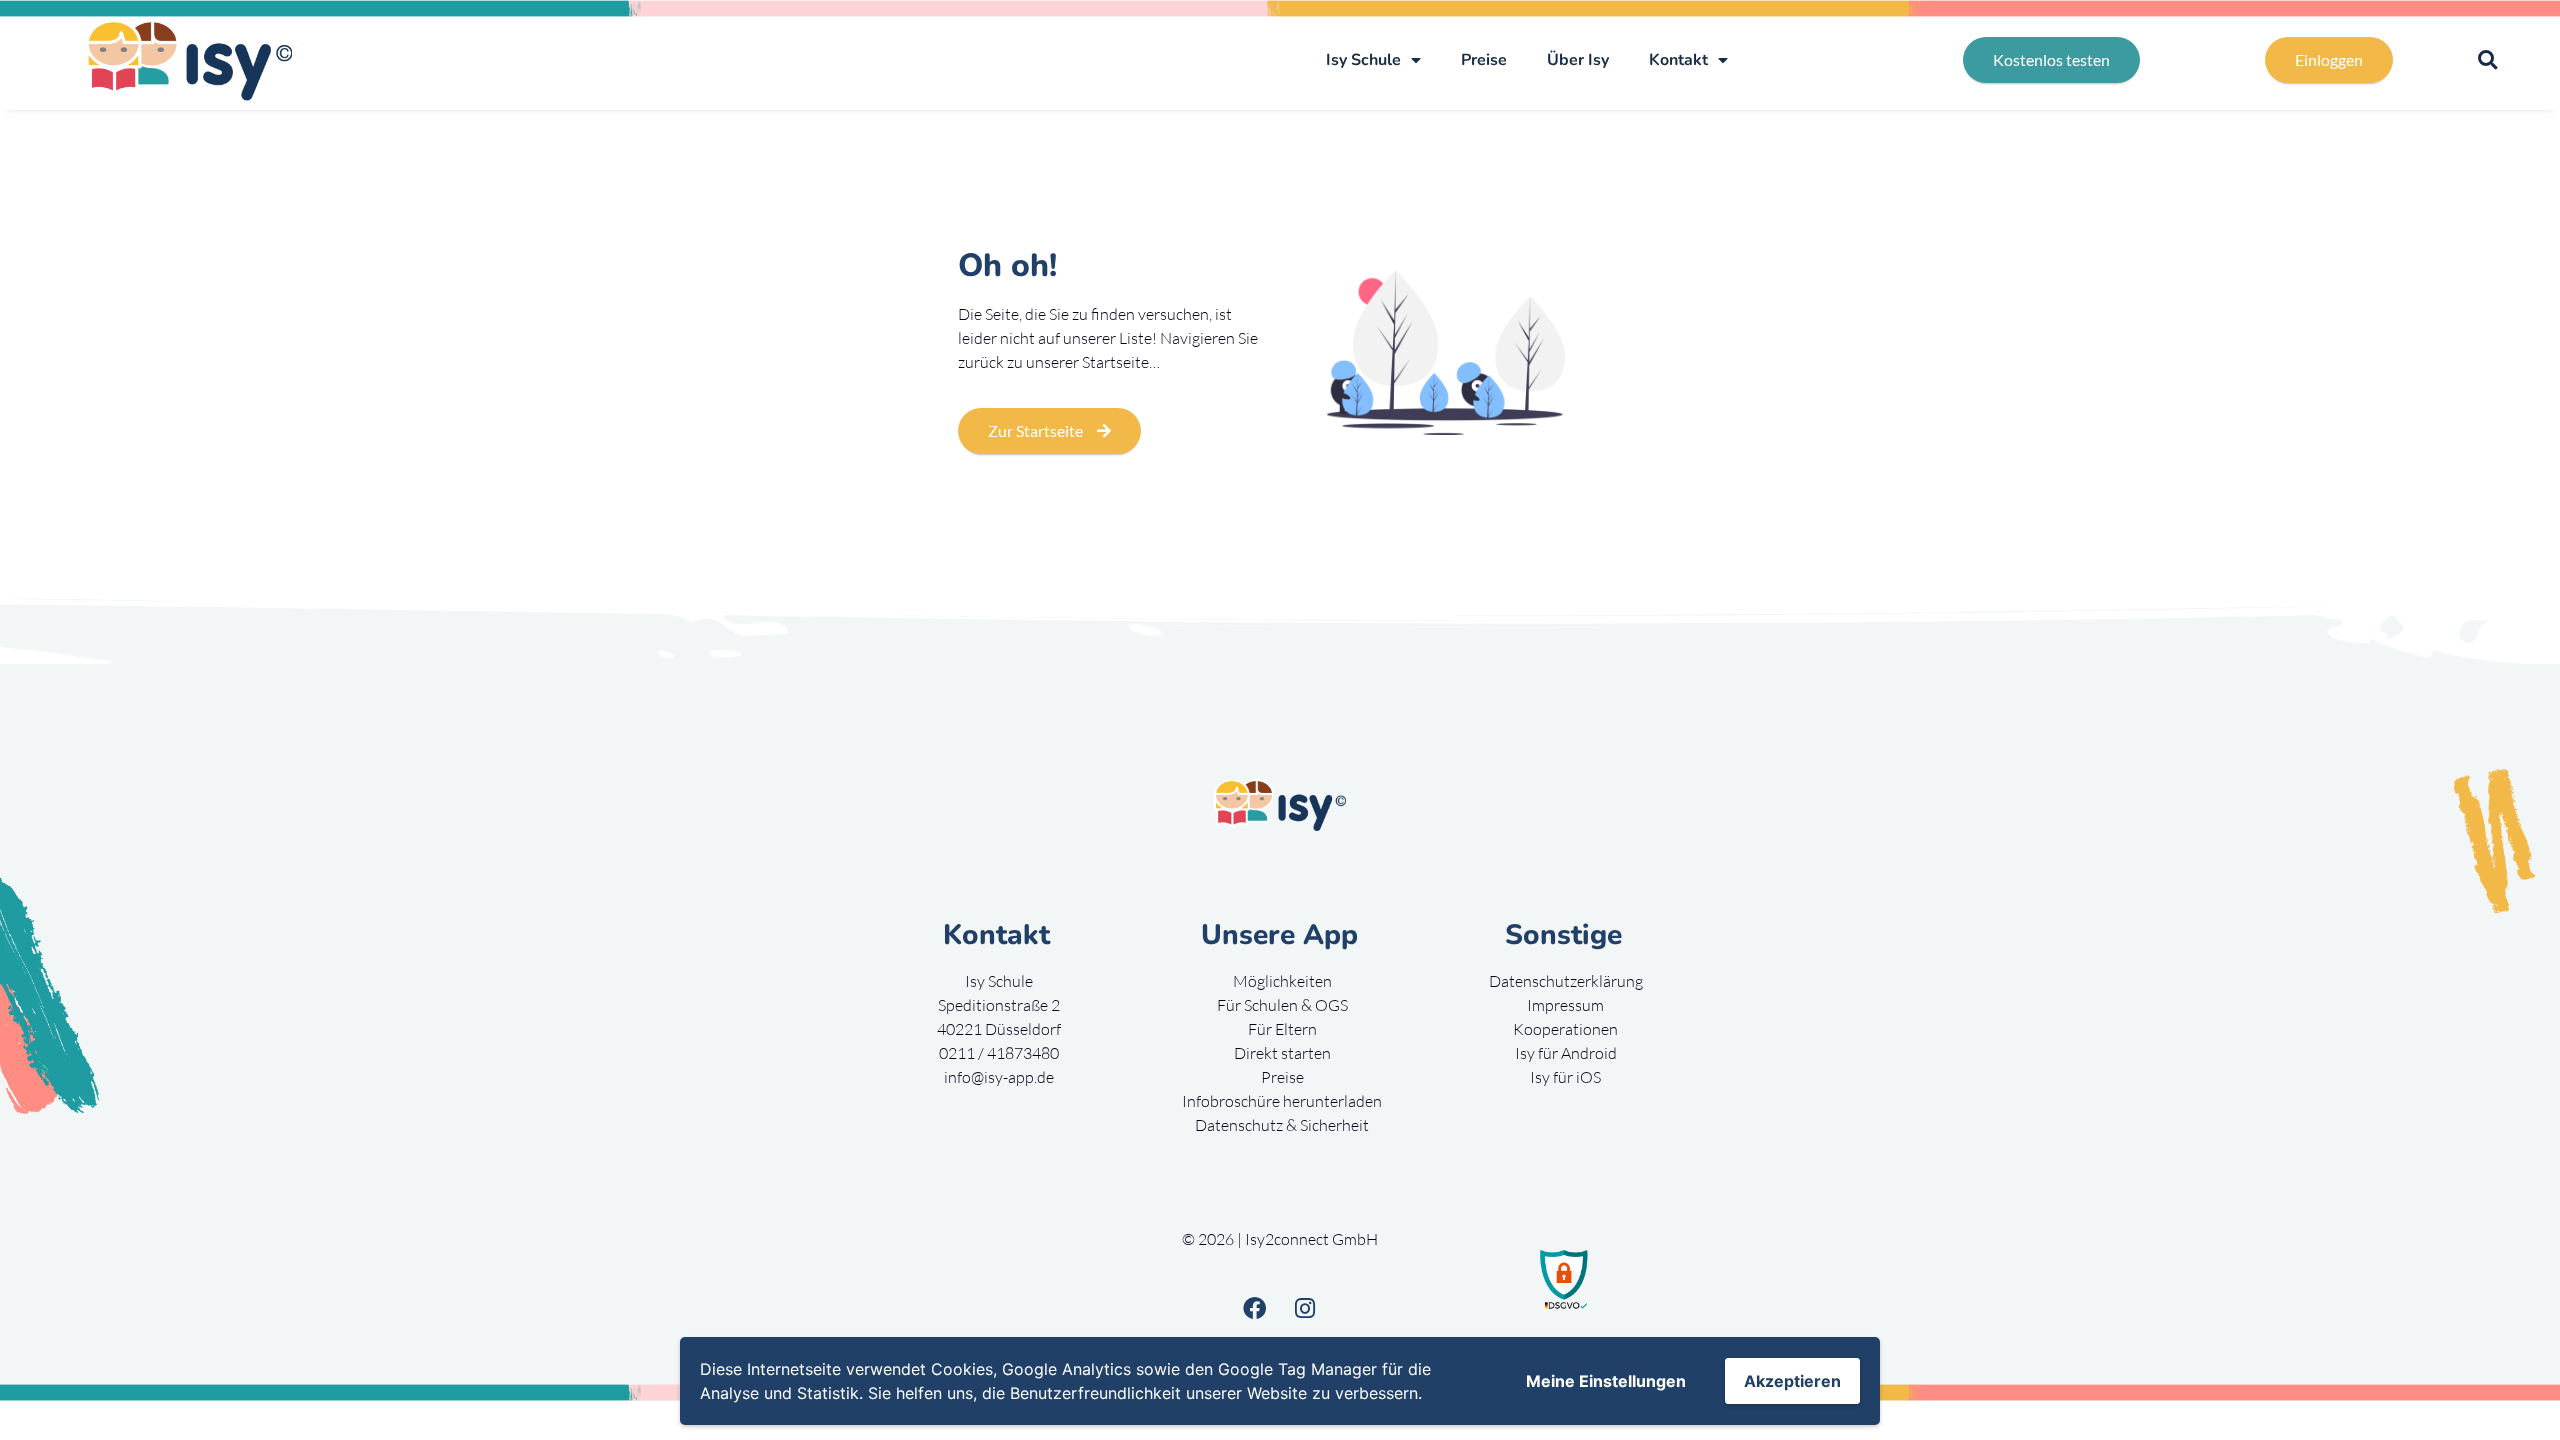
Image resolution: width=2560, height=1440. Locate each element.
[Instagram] (1305, 1308)
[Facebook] (1254, 1308)
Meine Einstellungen (1606, 1381)
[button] (2487, 60)
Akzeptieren (1792, 1381)
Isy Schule (1363, 60)
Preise (1484, 60)
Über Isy (1578, 60)
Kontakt (1678, 60)
